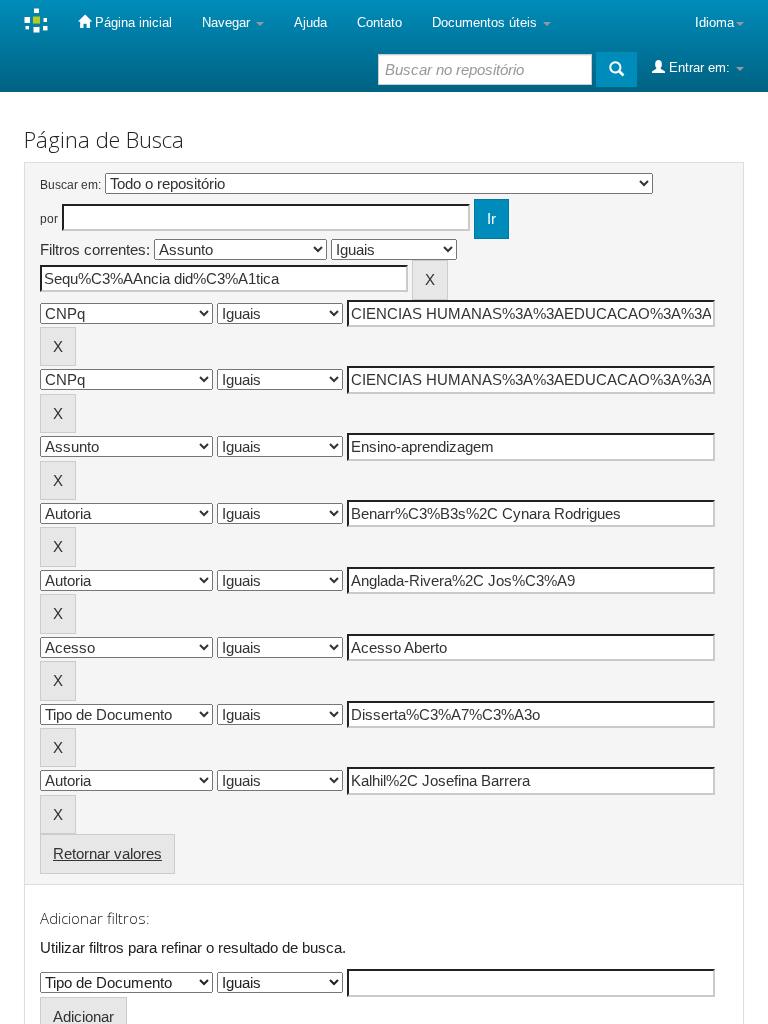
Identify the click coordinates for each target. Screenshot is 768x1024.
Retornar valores (107, 853)
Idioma (714, 22)
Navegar (228, 22)
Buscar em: (70, 185)
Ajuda (310, 22)
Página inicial (131, 22)
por (49, 219)
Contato (379, 22)
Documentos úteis (486, 22)
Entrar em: (699, 67)
